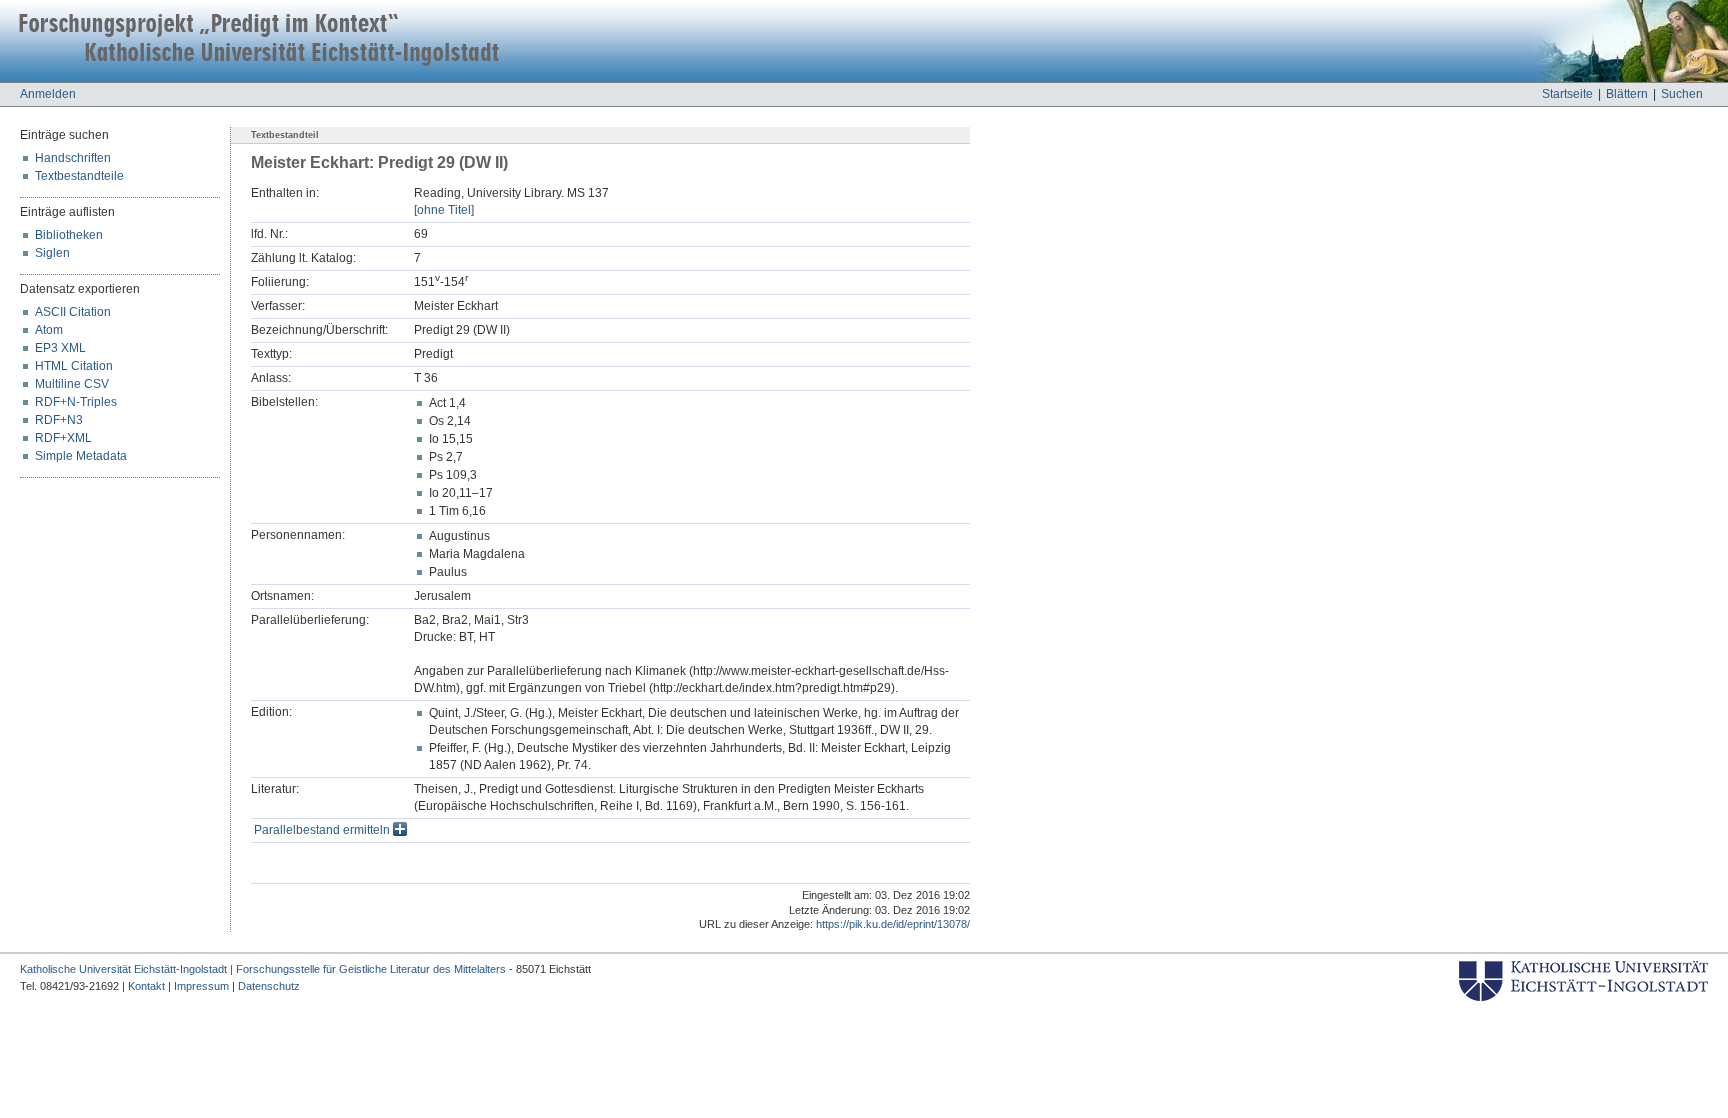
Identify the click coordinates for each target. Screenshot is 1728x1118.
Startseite (1567, 94)
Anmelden (48, 94)
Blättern (1627, 94)
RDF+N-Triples (76, 402)
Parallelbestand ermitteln (323, 830)
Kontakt (146, 986)
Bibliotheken (69, 235)
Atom (49, 330)
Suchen (1682, 94)
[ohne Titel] (444, 210)
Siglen (52, 253)
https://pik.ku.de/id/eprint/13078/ (893, 924)
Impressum (201, 986)
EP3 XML (60, 348)
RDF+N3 (59, 420)
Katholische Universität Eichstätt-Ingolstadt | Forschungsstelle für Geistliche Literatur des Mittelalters (263, 969)
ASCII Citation (73, 312)
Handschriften (73, 158)
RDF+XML (63, 438)
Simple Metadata (81, 456)
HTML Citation (74, 366)
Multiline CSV (72, 384)
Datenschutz (269, 986)
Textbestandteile (79, 176)
